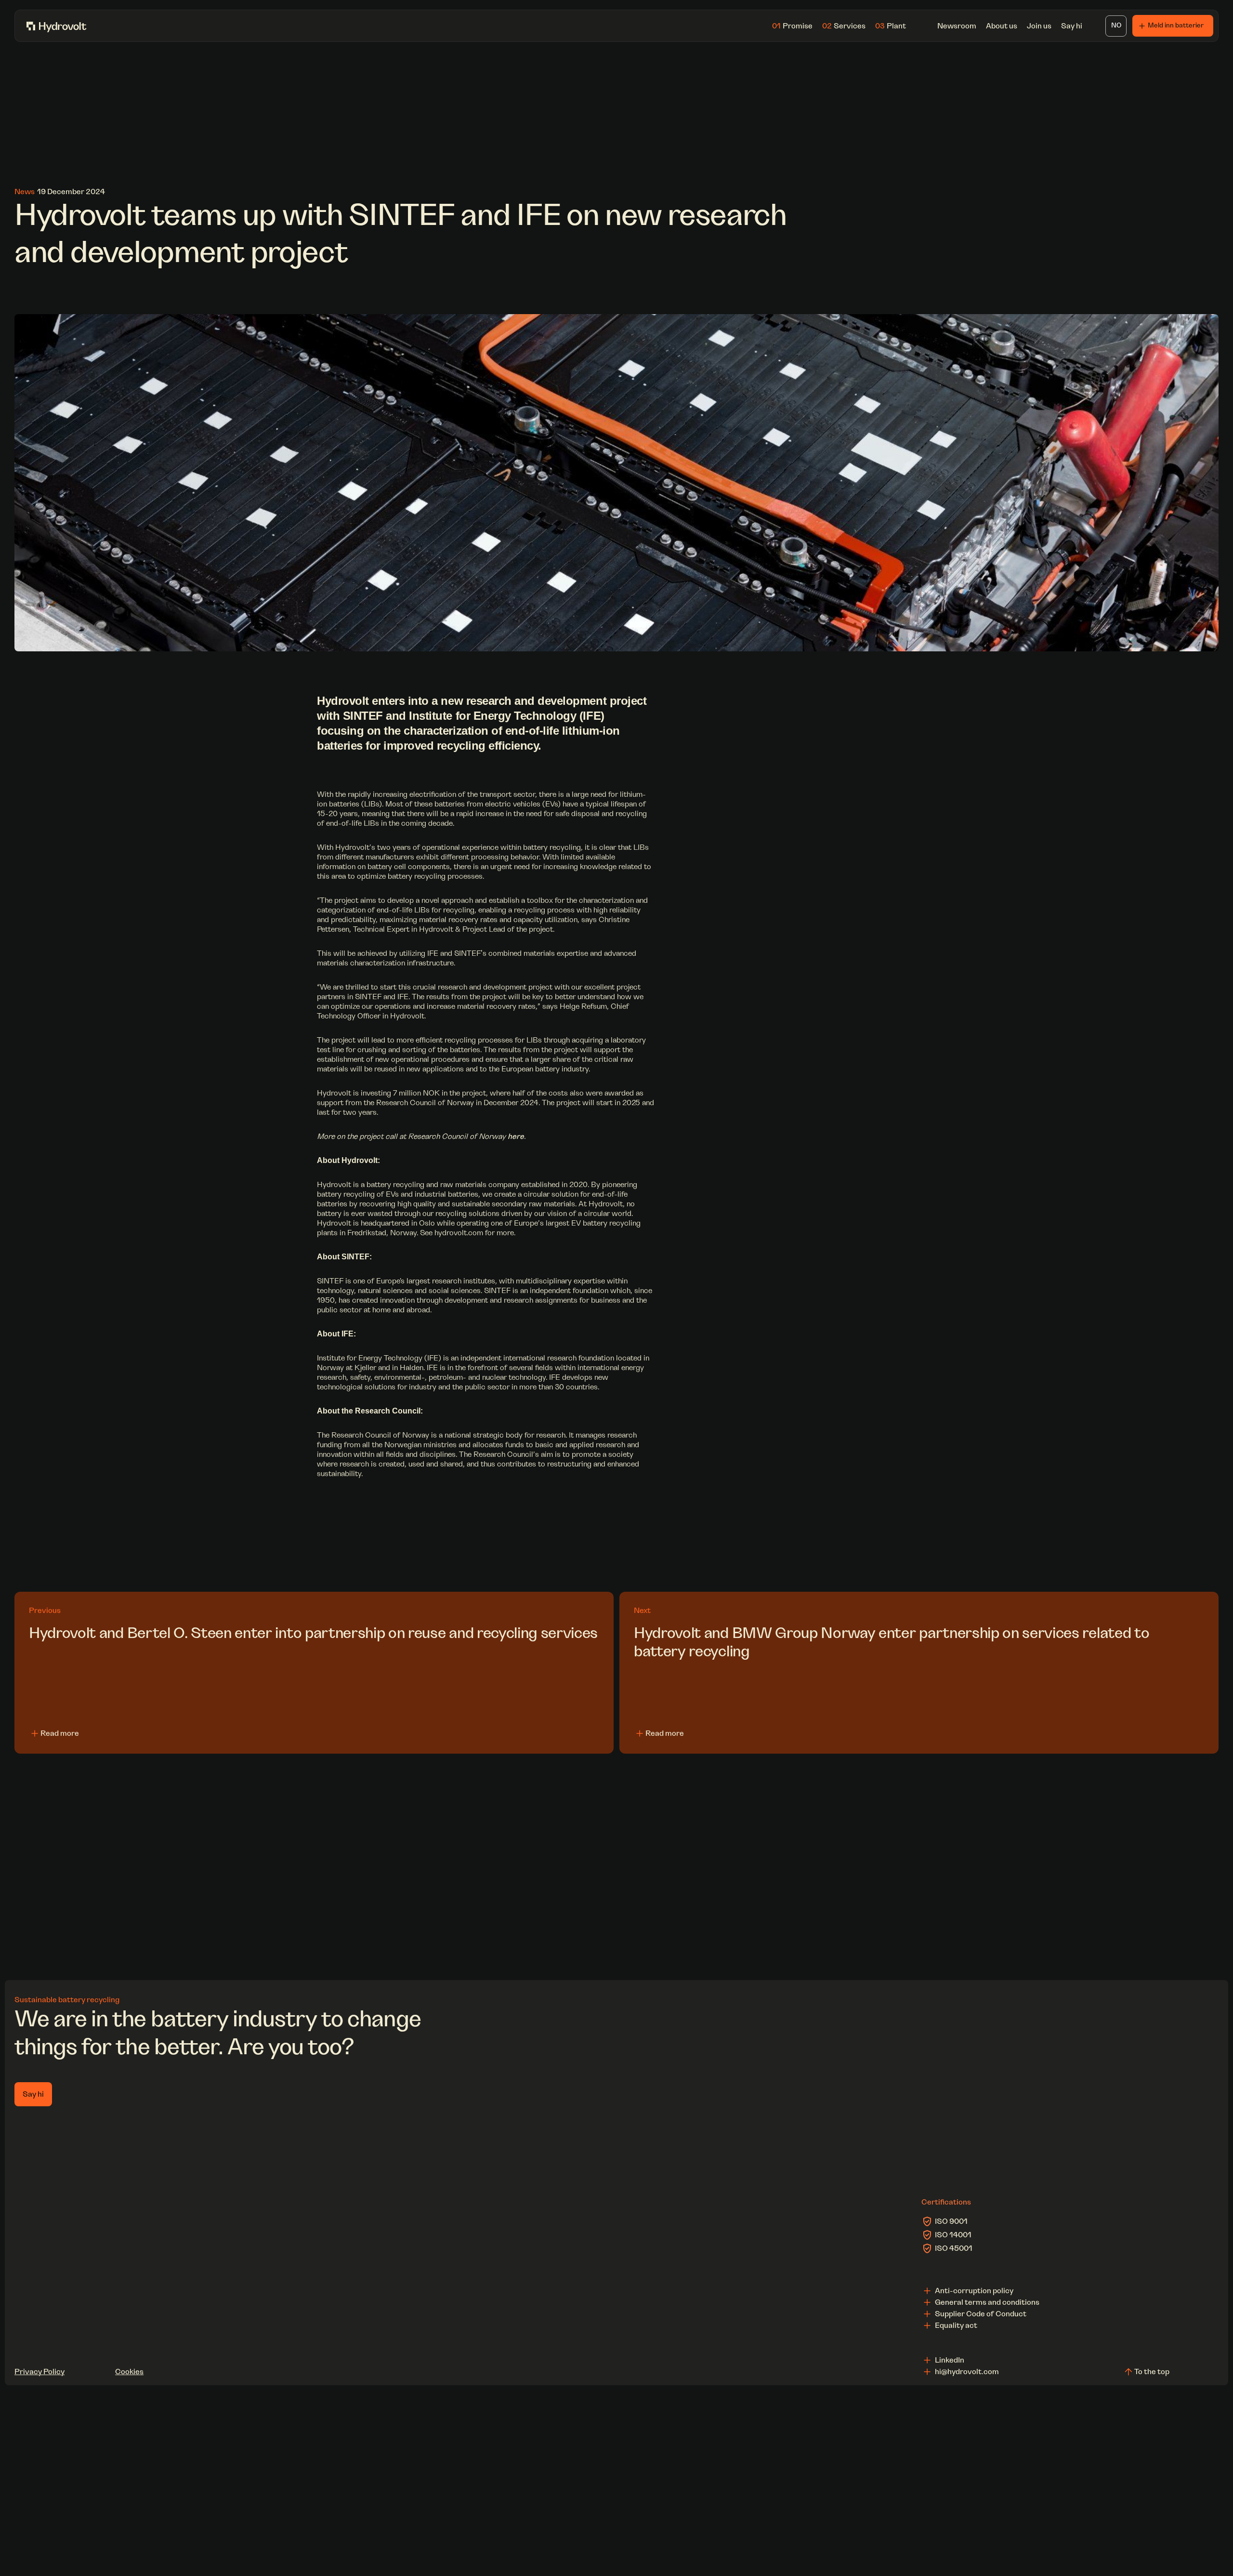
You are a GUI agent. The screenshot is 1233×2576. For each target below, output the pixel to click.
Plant (891, 26)
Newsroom (957, 26)
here (516, 1136)
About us (1002, 26)
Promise (792, 26)
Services (844, 26)
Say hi (1072, 26)
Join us (1039, 26)
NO (1116, 26)
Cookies (129, 2372)
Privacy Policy (39, 2372)
